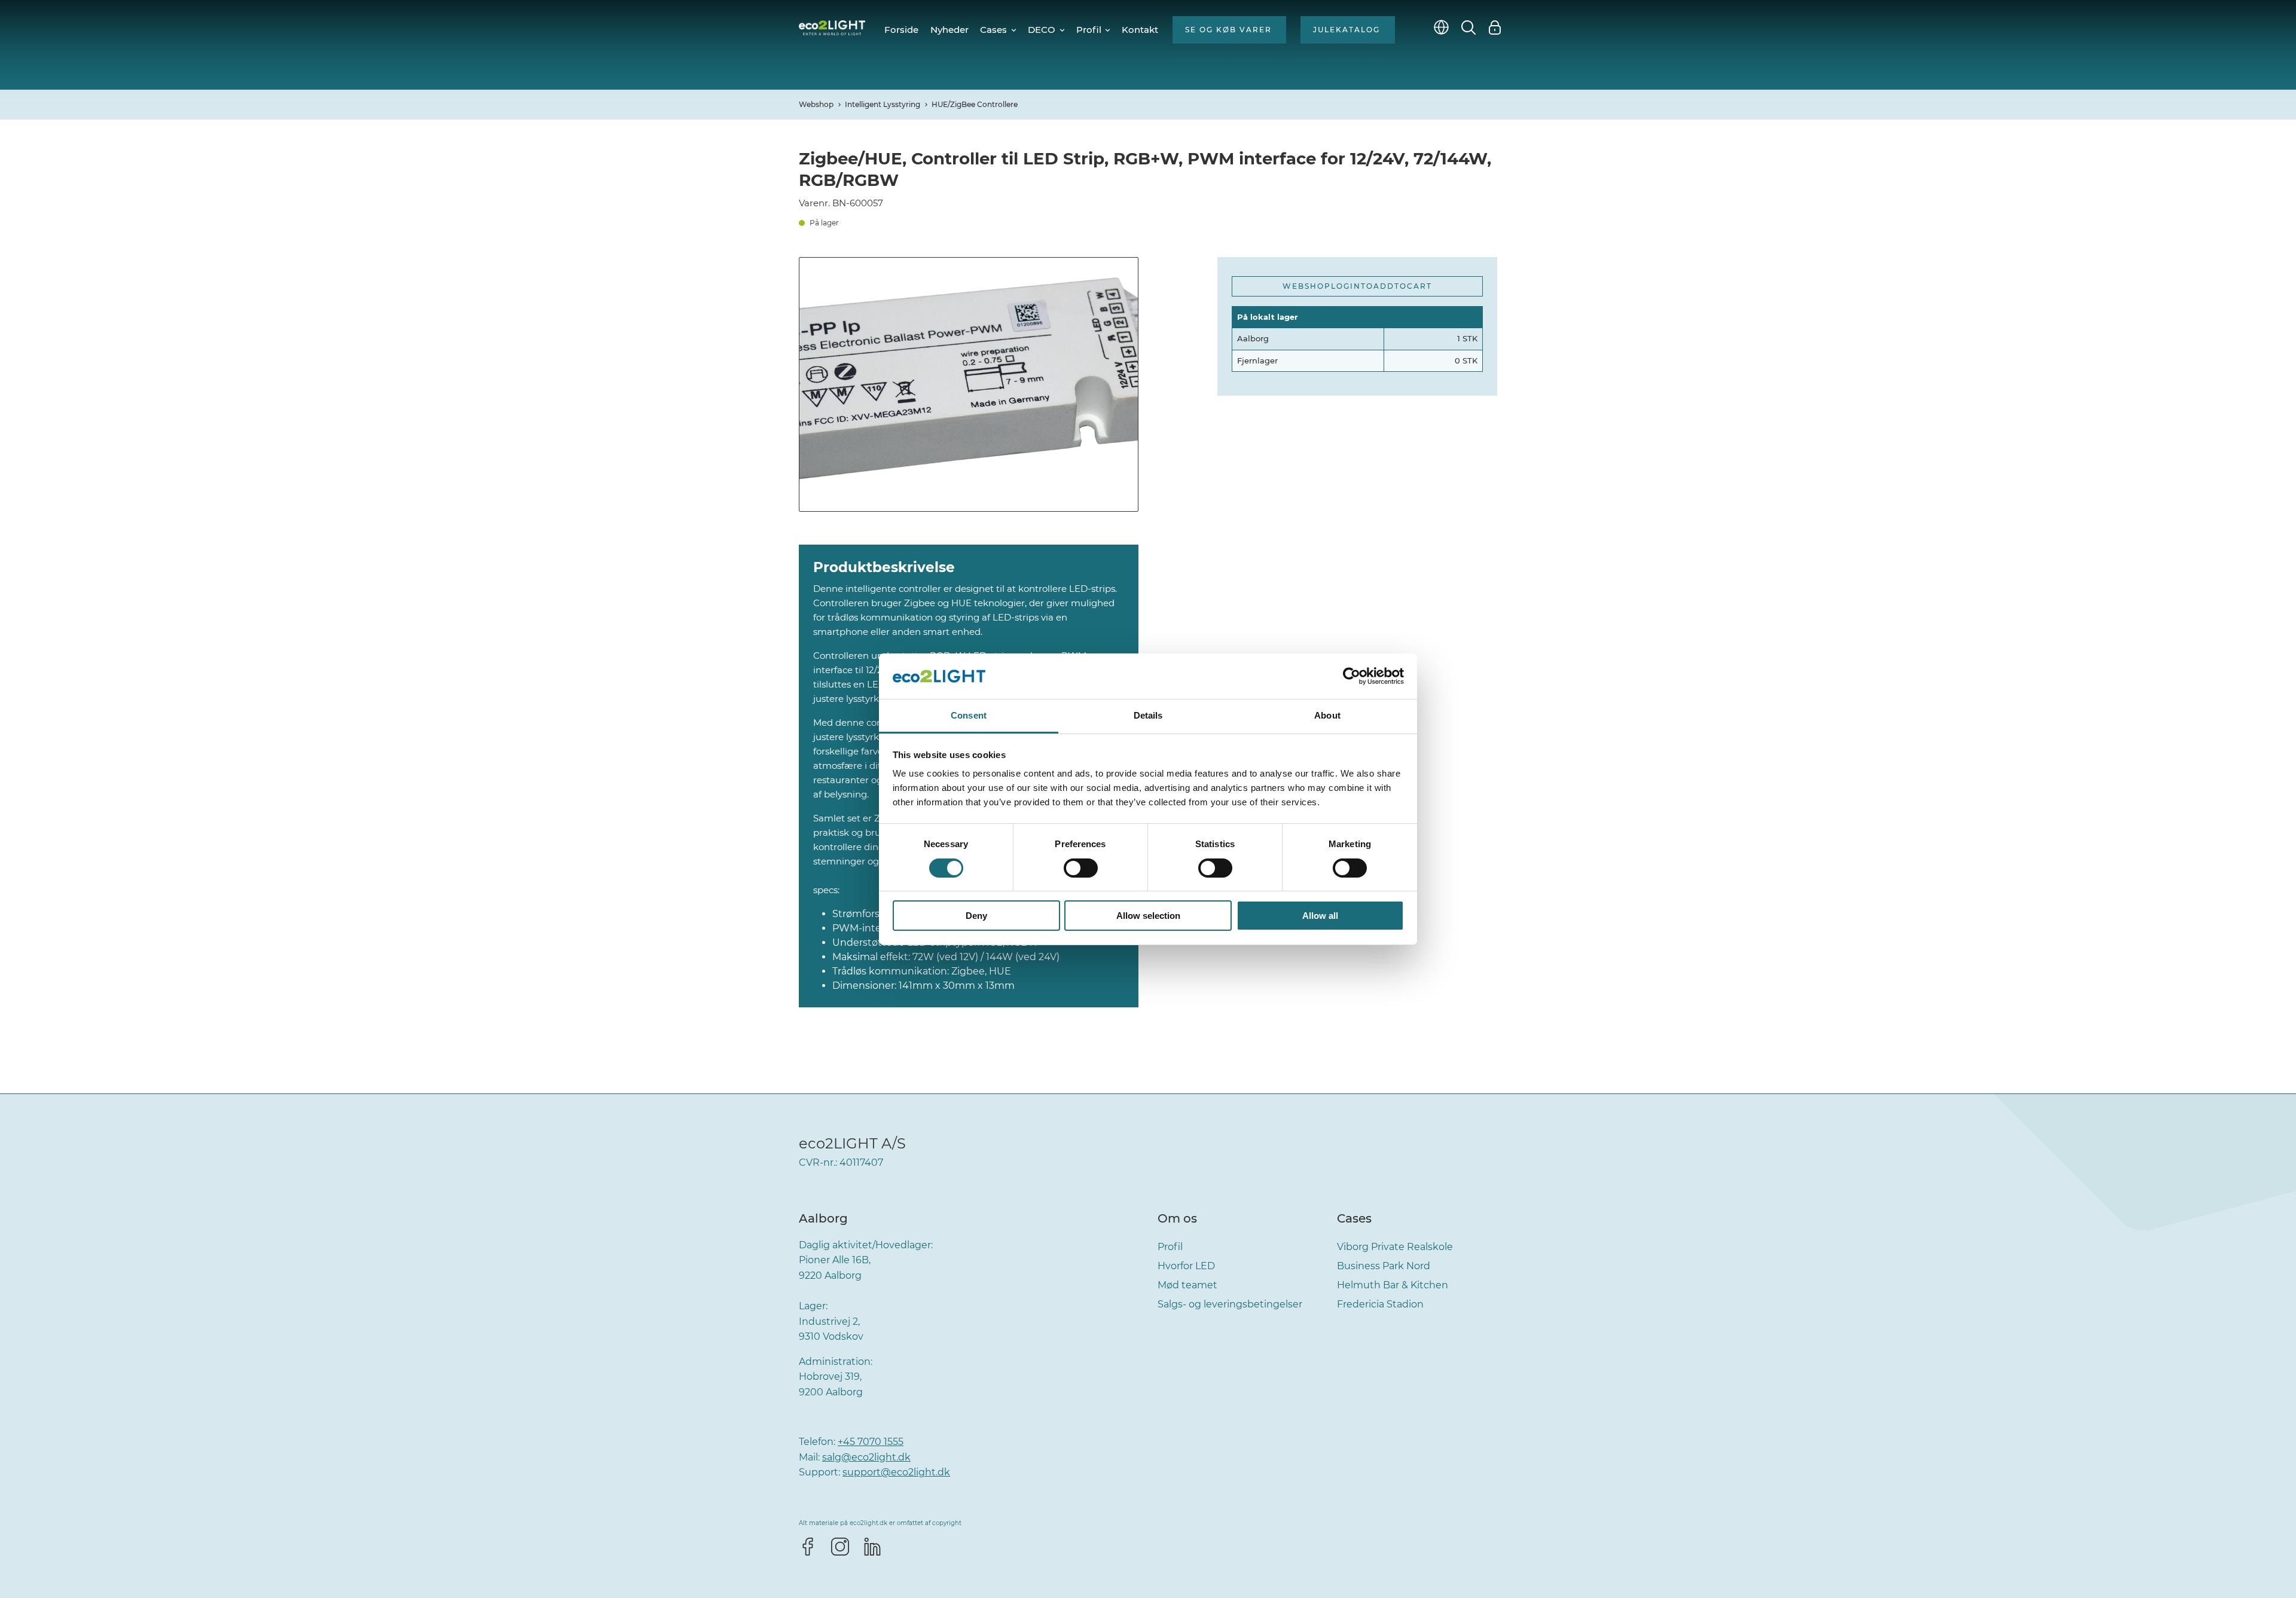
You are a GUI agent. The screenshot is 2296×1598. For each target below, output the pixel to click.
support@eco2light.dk (896, 1472)
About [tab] (1327, 715)
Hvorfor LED (1186, 1266)
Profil (1170, 1247)
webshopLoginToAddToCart (1357, 286)
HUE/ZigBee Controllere (975, 104)
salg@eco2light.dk (866, 1457)
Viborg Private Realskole (1395, 1247)
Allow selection (1148, 916)
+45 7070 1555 (871, 1442)
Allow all (1320, 916)
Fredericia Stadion (1380, 1304)
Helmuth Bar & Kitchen (1393, 1285)
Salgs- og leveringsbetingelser (1230, 1304)
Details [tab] (1148, 715)
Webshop (816, 104)
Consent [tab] (969, 715)
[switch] (1081, 868)
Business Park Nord (1384, 1266)
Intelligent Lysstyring (883, 104)
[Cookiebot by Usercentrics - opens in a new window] (1352, 676)
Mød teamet (1187, 1285)
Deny (976, 916)
